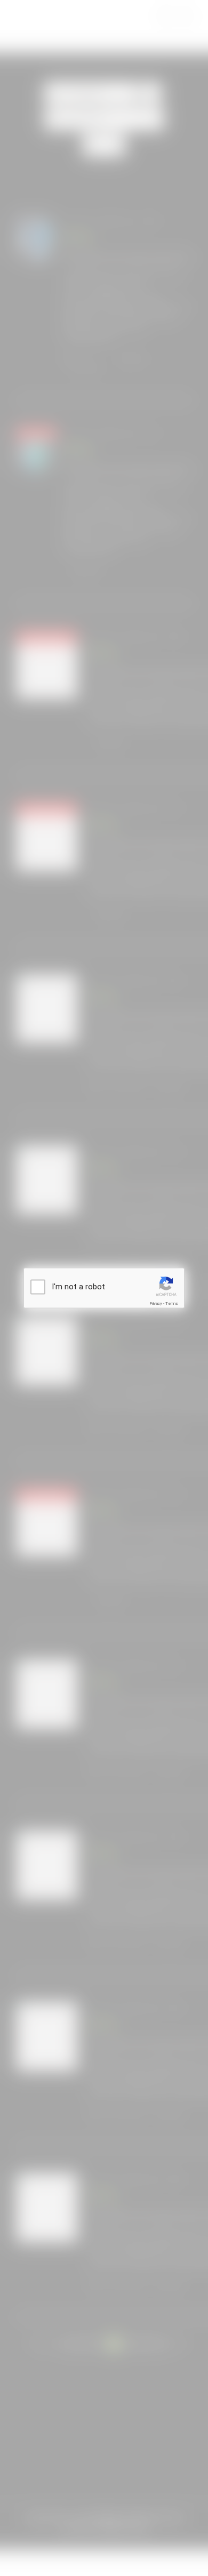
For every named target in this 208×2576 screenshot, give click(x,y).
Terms (172, 1303)
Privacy (156, 1303)
